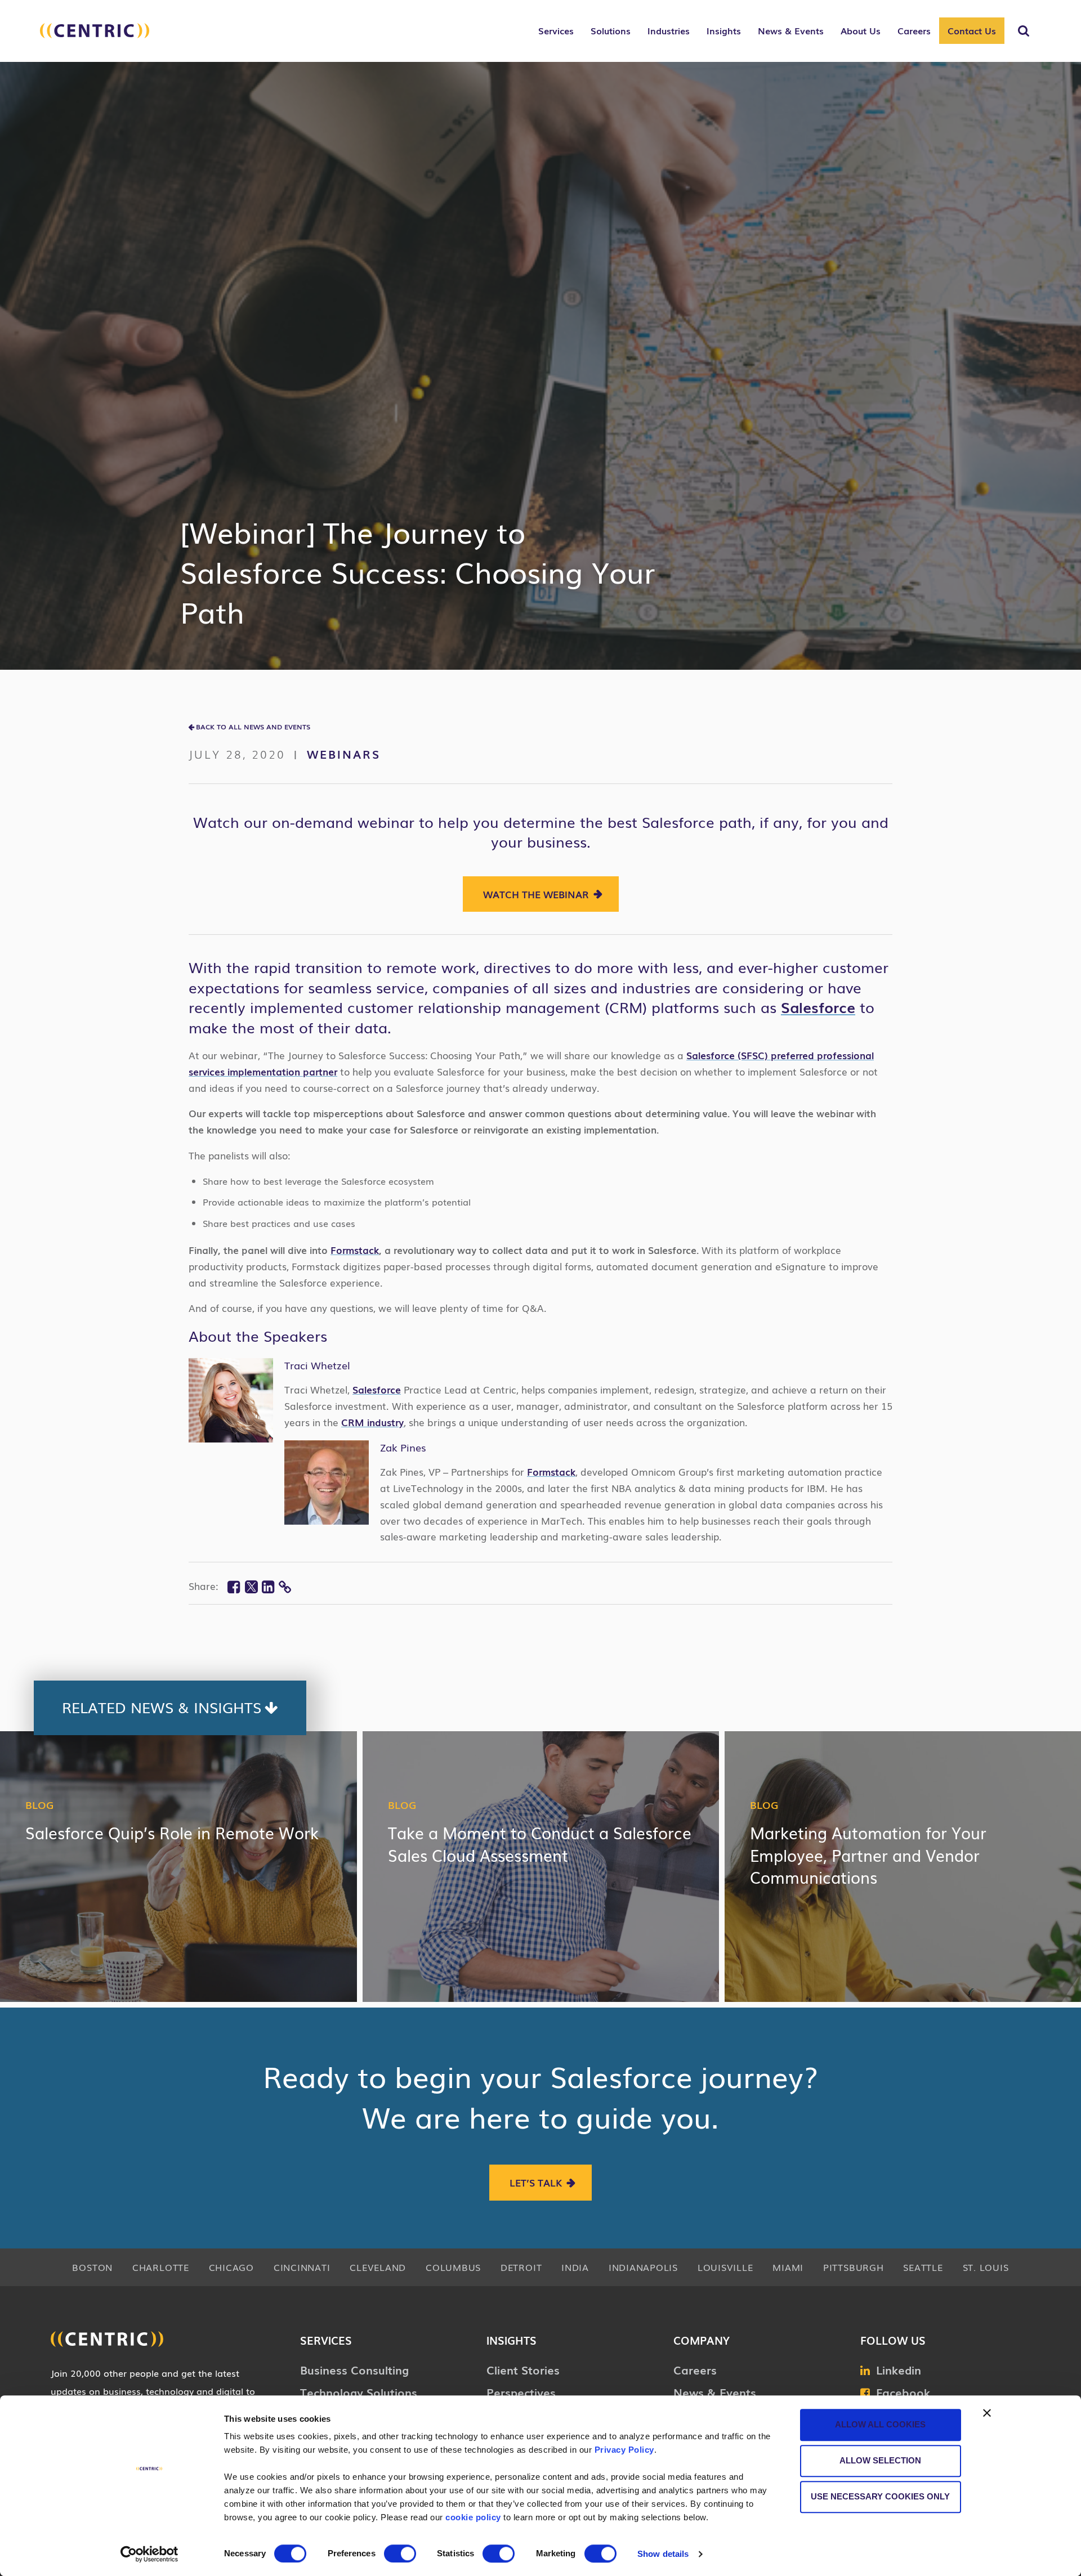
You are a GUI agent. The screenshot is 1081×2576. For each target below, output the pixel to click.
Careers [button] (914, 30)
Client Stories (523, 2369)
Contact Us (972, 30)
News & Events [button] (791, 30)
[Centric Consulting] (95, 37)
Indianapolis (643, 2267)
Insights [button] (724, 30)
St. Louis (986, 2267)
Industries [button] (669, 30)
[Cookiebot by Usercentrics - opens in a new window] (149, 2554)
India (575, 2267)
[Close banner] (987, 2413)
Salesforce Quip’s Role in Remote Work (172, 1832)
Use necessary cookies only (880, 2496)
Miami (788, 2267)
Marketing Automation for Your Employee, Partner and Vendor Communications (868, 1854)
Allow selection (880, 2460)
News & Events (715, 2392)
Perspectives (521, 2392)
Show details (663, 2554)
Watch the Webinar (536, 894)
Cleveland (378, 2267)
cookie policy (473, 2517)
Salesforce (818, 1007)
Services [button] (556, 30)
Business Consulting (354, 2369)
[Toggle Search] (1024, 31)
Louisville (725, 2267)
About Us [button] (861, 30)
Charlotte (161, 2267)
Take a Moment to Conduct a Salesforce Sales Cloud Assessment (540, 1843)
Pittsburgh (854, 2267)
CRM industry (372, 1422)
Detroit (521, 2267)
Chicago (231, 2267)
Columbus (453, 2267)
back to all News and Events (253, 727)
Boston (92, 2267)
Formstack (355, 1250)
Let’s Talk (536, 2182)
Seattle (923, 2267)
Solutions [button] (611, 30)
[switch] (400, 2553)
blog (39, 1804)
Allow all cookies (880, 2424)
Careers (695, 2369)
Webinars (344, 754)
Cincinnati (302, 2267)
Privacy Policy (624, 2450)
